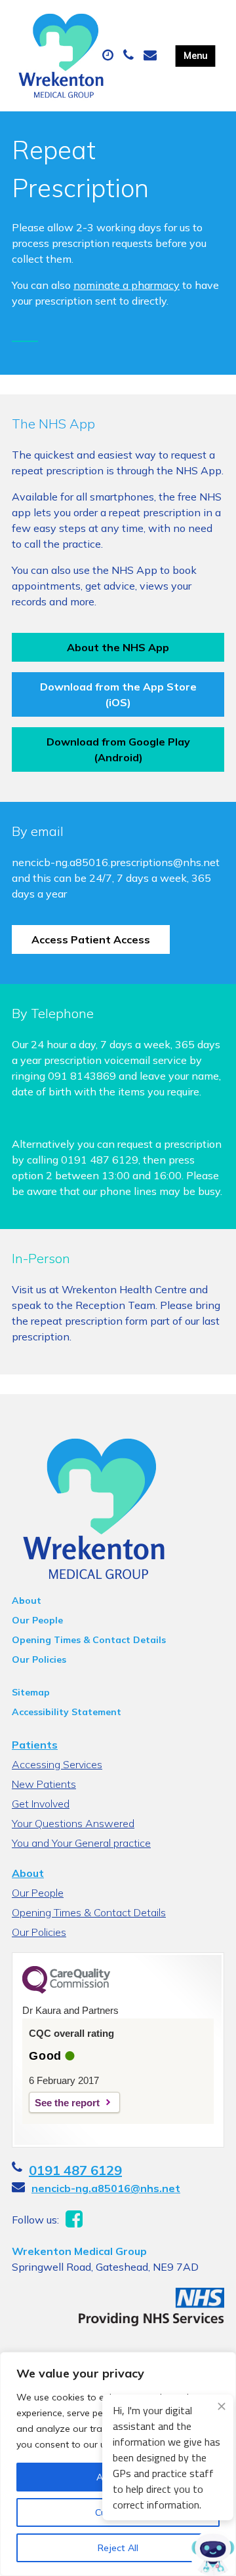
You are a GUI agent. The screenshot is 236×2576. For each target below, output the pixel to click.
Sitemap (31, 1692)
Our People (37, 1620)
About (27, 1601)
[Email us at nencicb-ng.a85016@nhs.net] (152, 56)
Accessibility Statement (67, 1712)
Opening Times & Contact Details (89, 1640)
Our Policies (39, 1659)
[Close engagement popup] (222, 2406)
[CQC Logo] (66, 1990)
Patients (35, 1745)
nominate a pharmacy (127, 285)
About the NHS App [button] (118, 647)
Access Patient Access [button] (91, 939)
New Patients (44, 1784)
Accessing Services (57, 1764)
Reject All (118, 2548)
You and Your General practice (81, 1843)
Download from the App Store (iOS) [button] (118, 694)
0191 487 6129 (75, 2170)
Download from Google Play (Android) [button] (118, 749)
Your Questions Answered (73, 1823)
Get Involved (41, 1804)
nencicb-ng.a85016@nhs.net (106, 2188)
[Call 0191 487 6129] (130, 56)
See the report (67, 2103)
